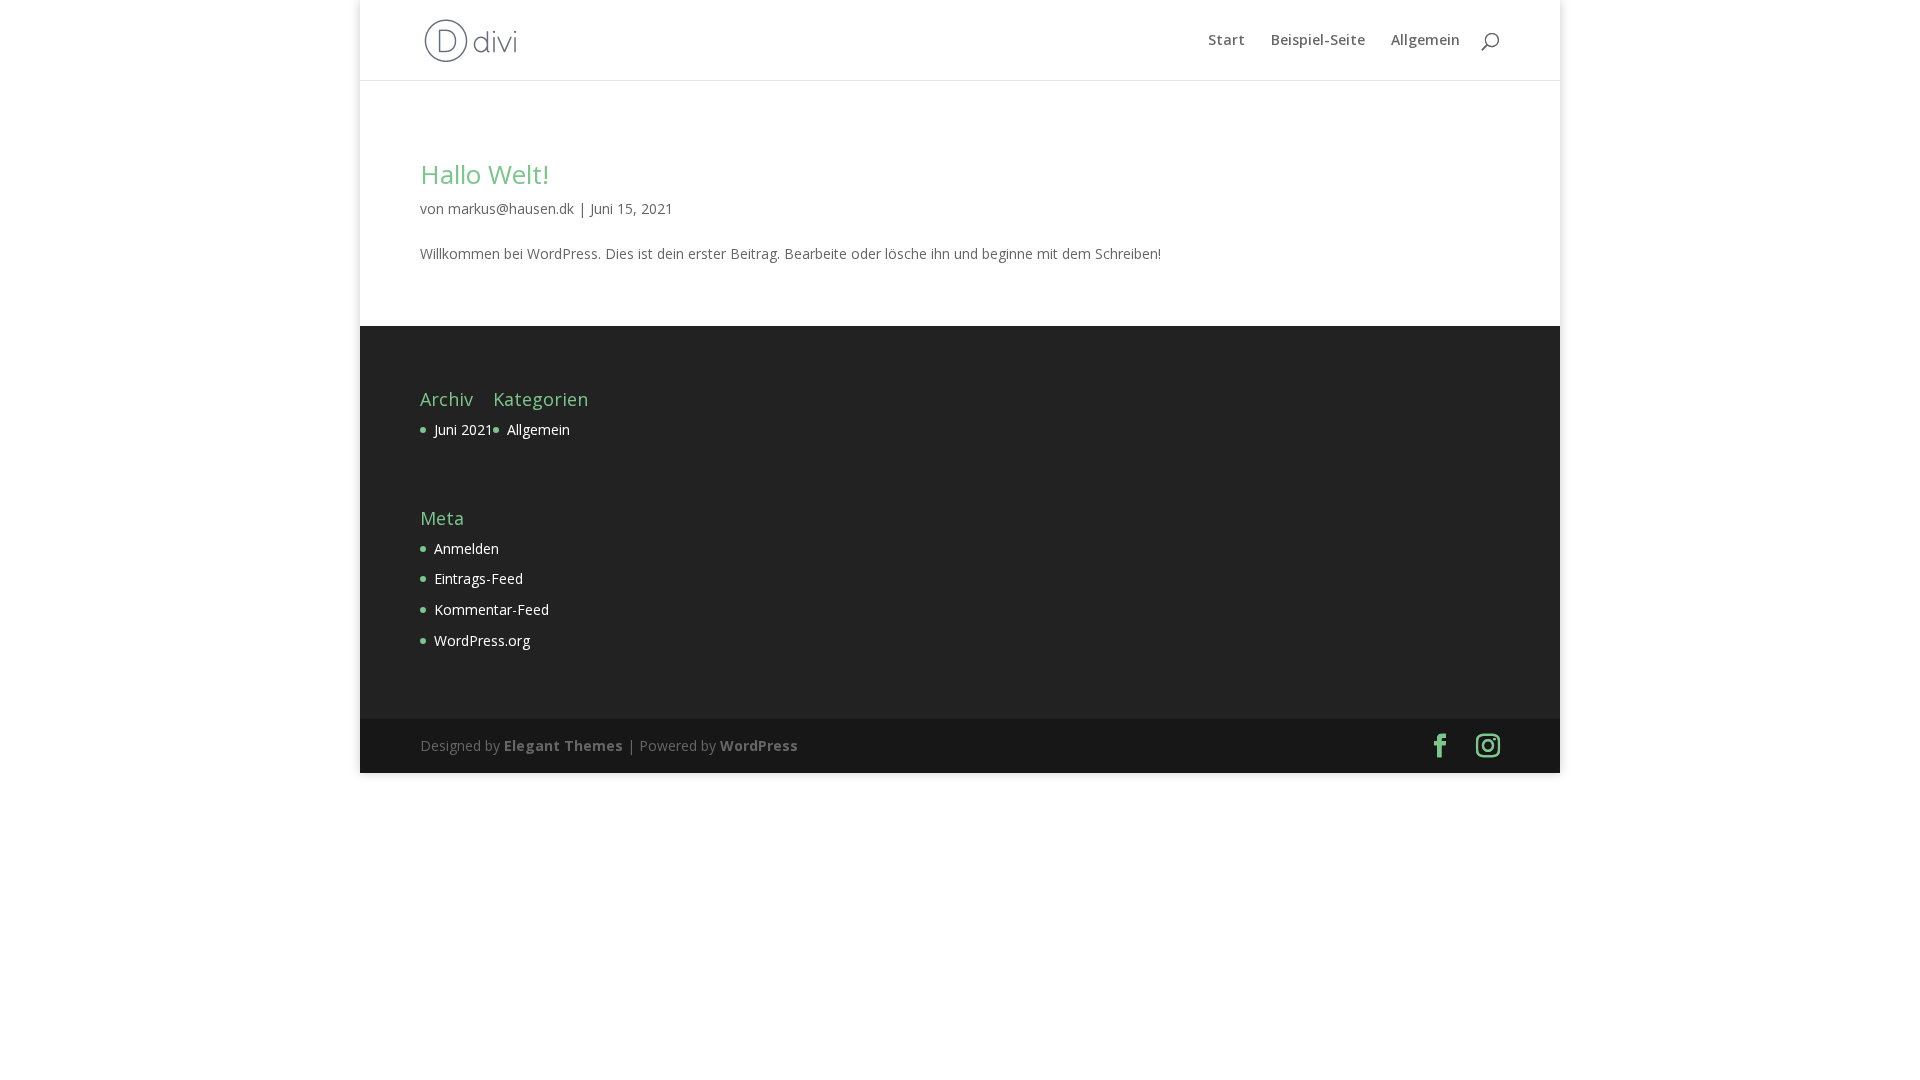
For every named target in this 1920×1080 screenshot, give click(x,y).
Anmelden (466, 548)
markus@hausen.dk (511, 208)
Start (1226, 41)
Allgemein (1425, 41)
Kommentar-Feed (491, 609)
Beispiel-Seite (1318, 41)
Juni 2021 (463, 429)
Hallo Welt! (484, 174)
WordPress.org (482, 640)
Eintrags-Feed (478, 578)
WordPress (759, 745)
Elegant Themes (563, 745)
